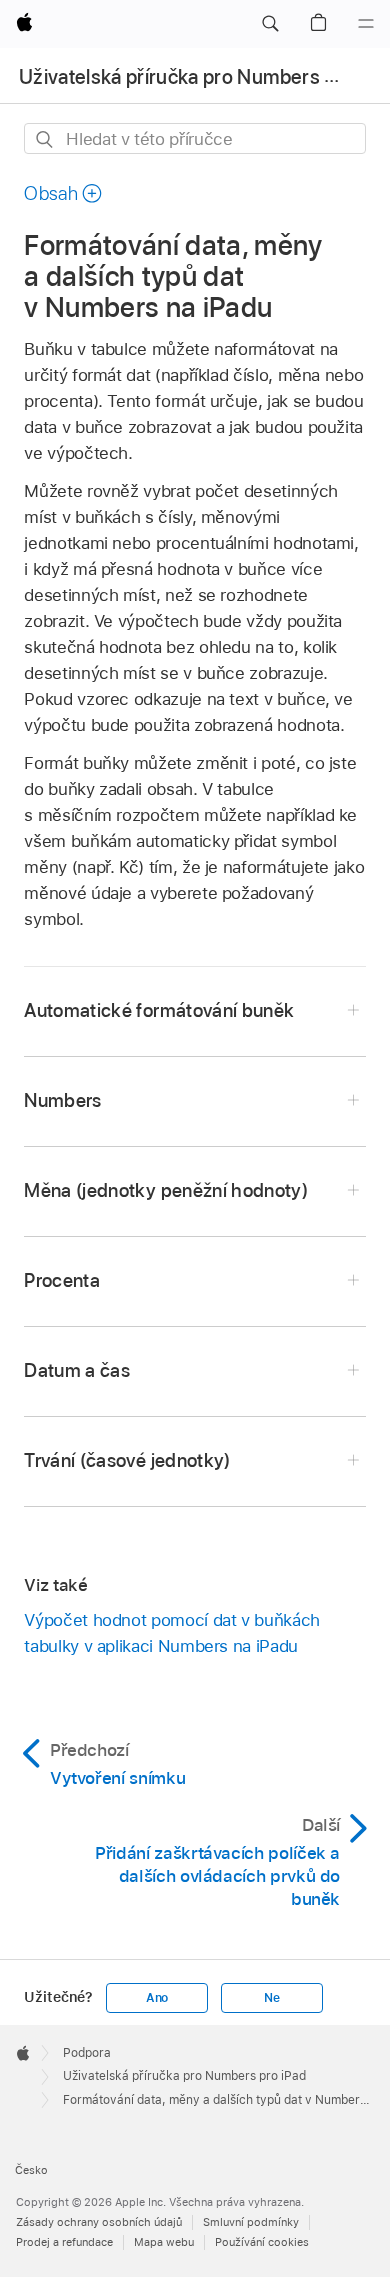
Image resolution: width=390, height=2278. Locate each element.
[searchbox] (194, 138)
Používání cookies (262, 2242)
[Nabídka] (366, 24)
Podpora (87, 2053)
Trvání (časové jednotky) (127, 1460)
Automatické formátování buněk (159, 1010)
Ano (157, 1998)
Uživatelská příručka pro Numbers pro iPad (184, 2076)
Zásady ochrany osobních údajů (99, 2222)
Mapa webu (164, 2242)
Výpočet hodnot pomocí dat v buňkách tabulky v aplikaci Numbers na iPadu (172, 1633)
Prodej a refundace (64, 2242)
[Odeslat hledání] (45, 139)
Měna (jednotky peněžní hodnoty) (166, 1190)
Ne (272, 1998)
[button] (270, 24)
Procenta (62, 1280)
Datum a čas (77, 1370)
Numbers (62, 1100)
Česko (31, 2170)
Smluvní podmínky (251, 2222)
